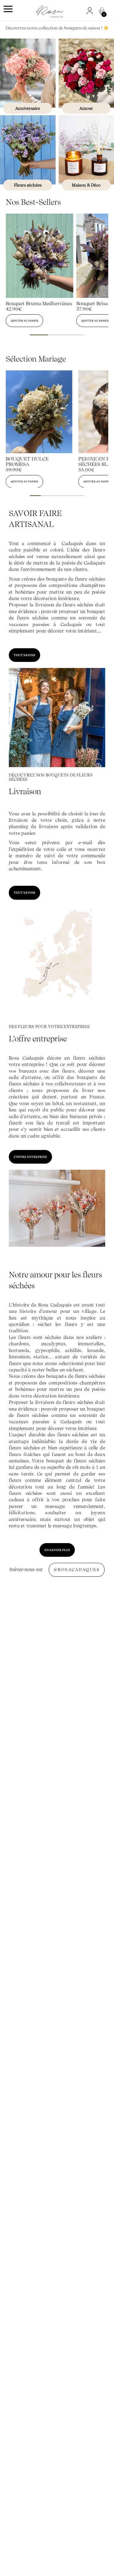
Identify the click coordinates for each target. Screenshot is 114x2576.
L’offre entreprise (30, 1157)
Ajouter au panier (24, 320)
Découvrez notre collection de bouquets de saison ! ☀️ (57, 28)
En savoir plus (57, 1550)
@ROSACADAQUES (77, 1570)
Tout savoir (24, 655)
